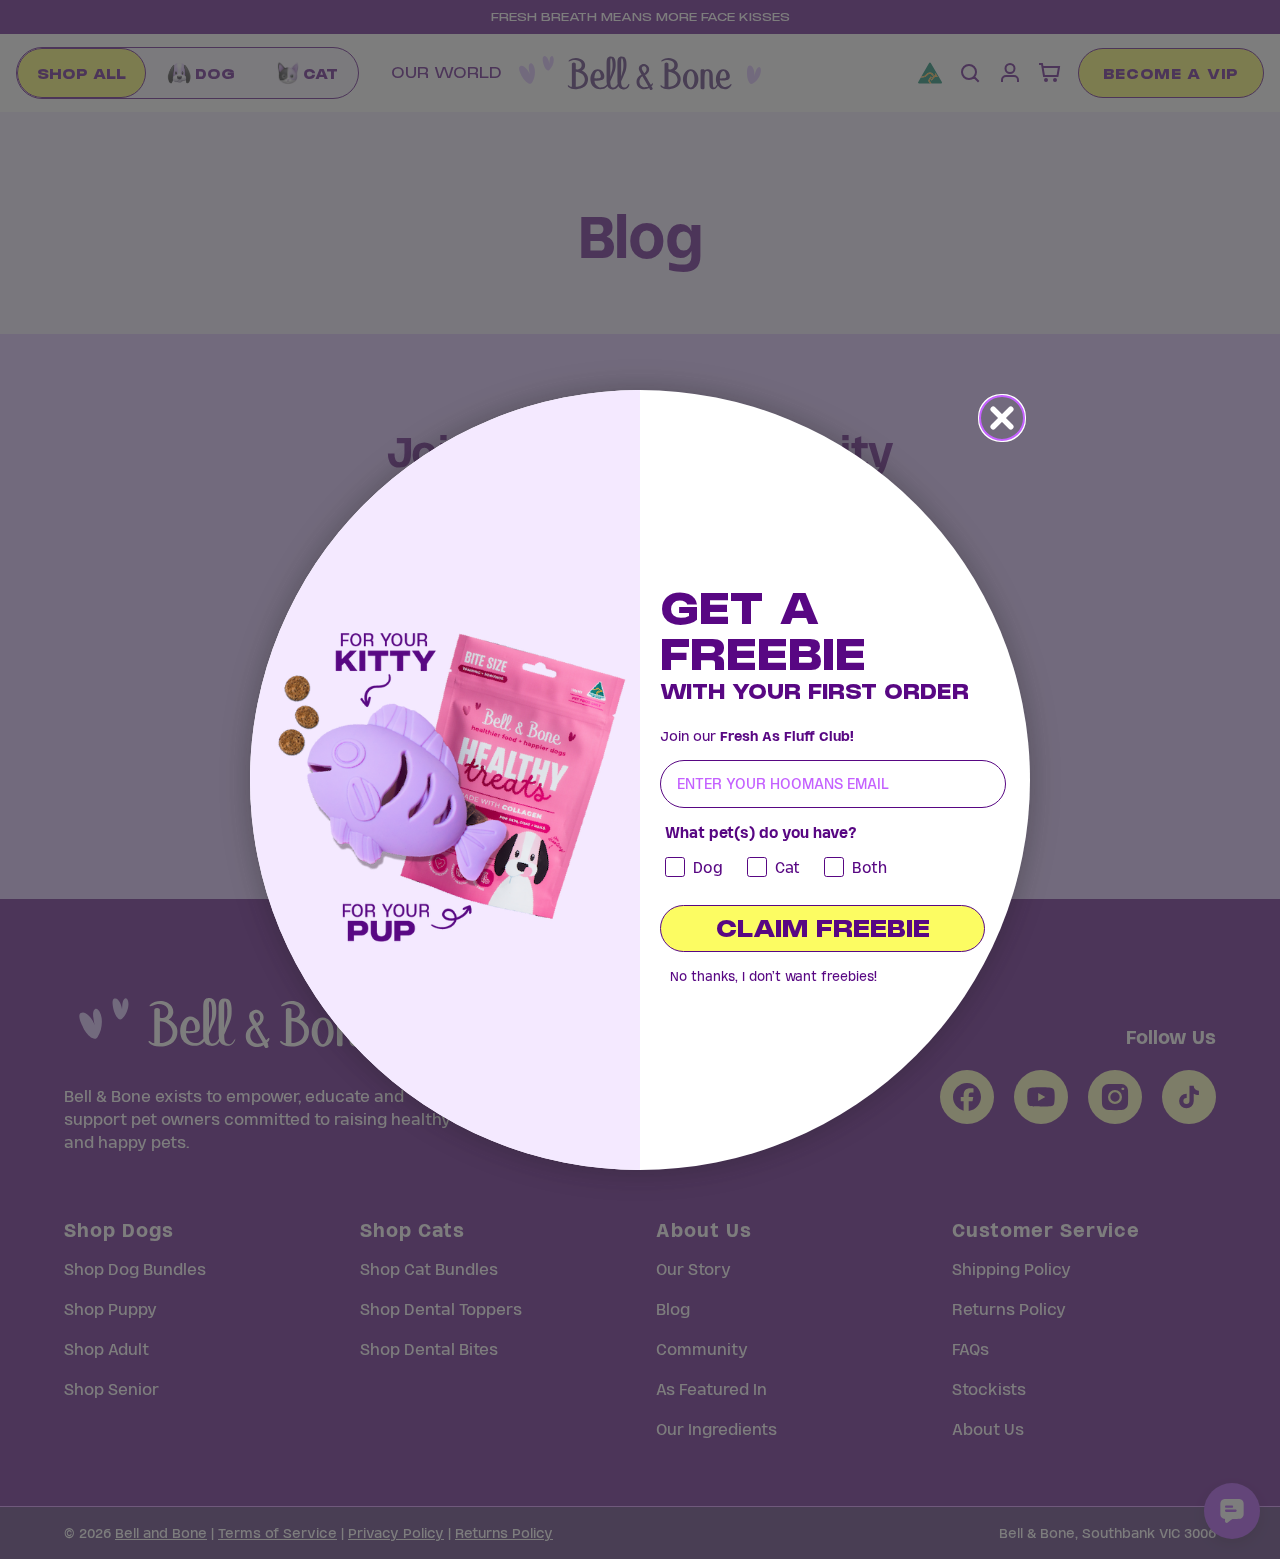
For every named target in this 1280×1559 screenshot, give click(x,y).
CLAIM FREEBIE (823, 928)
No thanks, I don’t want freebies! (773, 977)
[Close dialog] (1002, 418)
